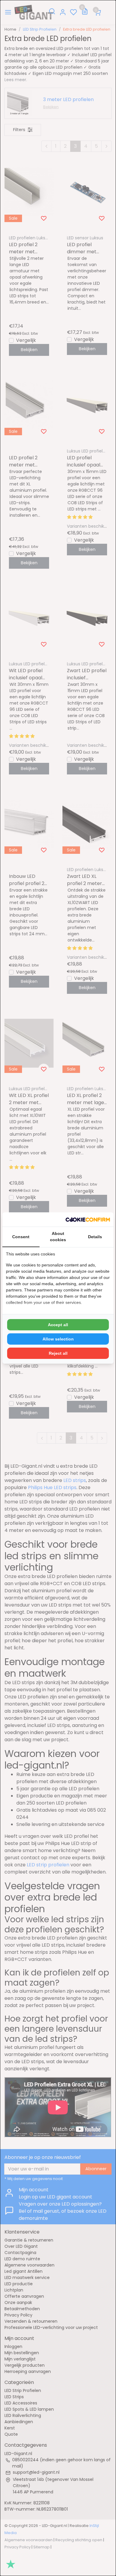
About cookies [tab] (58, 1237)
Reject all (58, 1353)
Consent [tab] (21, 1237)
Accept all (58, 1325)
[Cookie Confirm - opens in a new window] (88, 1219)
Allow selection (58, 1339)
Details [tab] (95, 1237)
